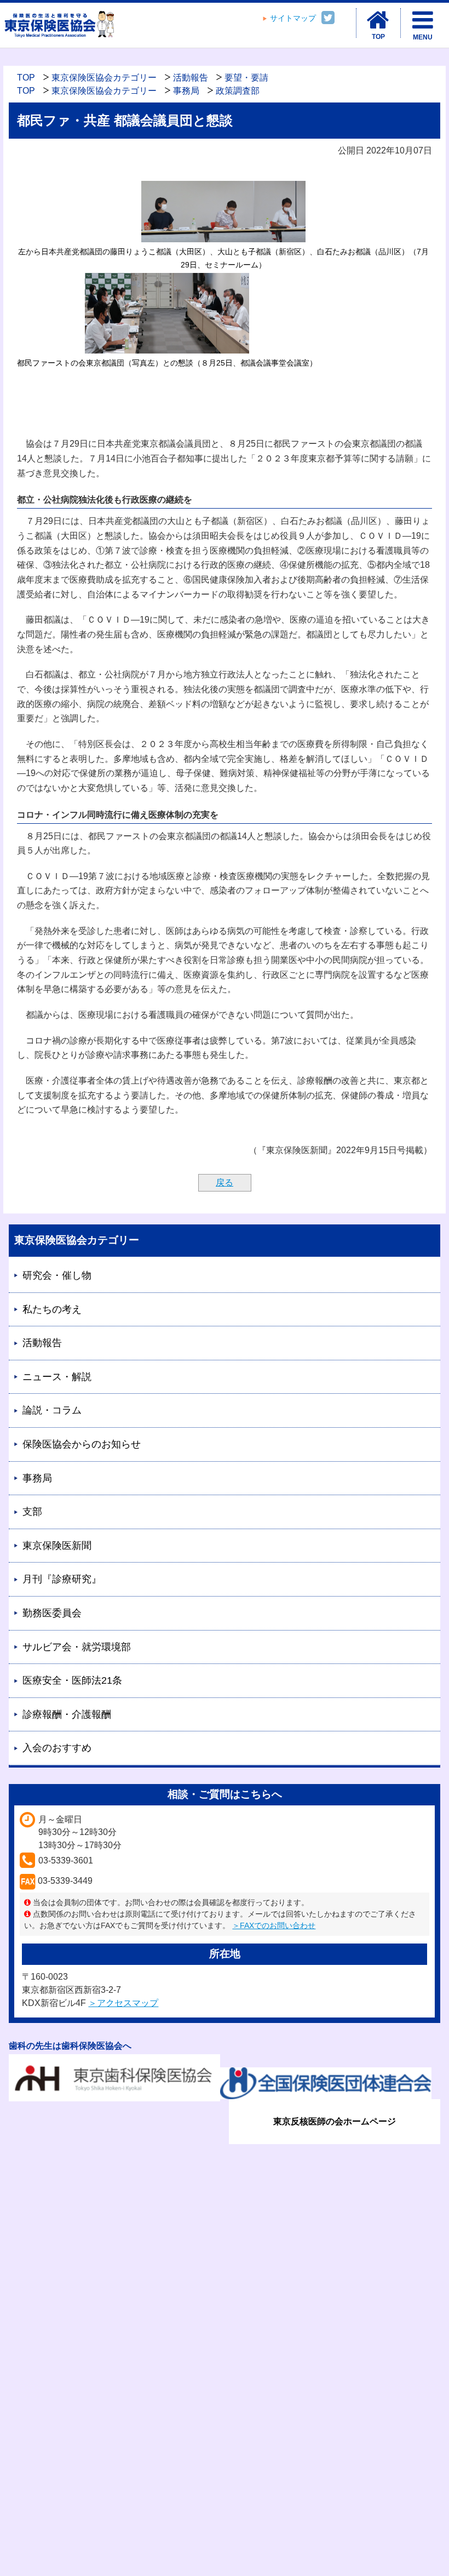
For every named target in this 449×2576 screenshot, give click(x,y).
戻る (225, 1182)
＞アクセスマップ (123, 2003)
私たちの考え (52, 1309)
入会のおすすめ (57, 1748)
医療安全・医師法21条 (72, 1680)
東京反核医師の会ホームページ (335, 2121)
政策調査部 (238, 91)
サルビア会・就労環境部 (77, 1647)
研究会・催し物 (57, 1275)
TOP (26, 78)
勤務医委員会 (52, 1613)
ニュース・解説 (57, 1377)
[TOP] (378, 20)
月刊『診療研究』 (62, 1579)
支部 (32, 1512)
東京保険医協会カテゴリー (104, 78)
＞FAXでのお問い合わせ (274, 1925)
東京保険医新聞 (57, 1546)
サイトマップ (293, 18)
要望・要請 (246, 78)
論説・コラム (52, 1410)
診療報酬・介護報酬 (67, 1714)
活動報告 (191, 78)
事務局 (186, 91)
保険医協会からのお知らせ (82, 1444)
